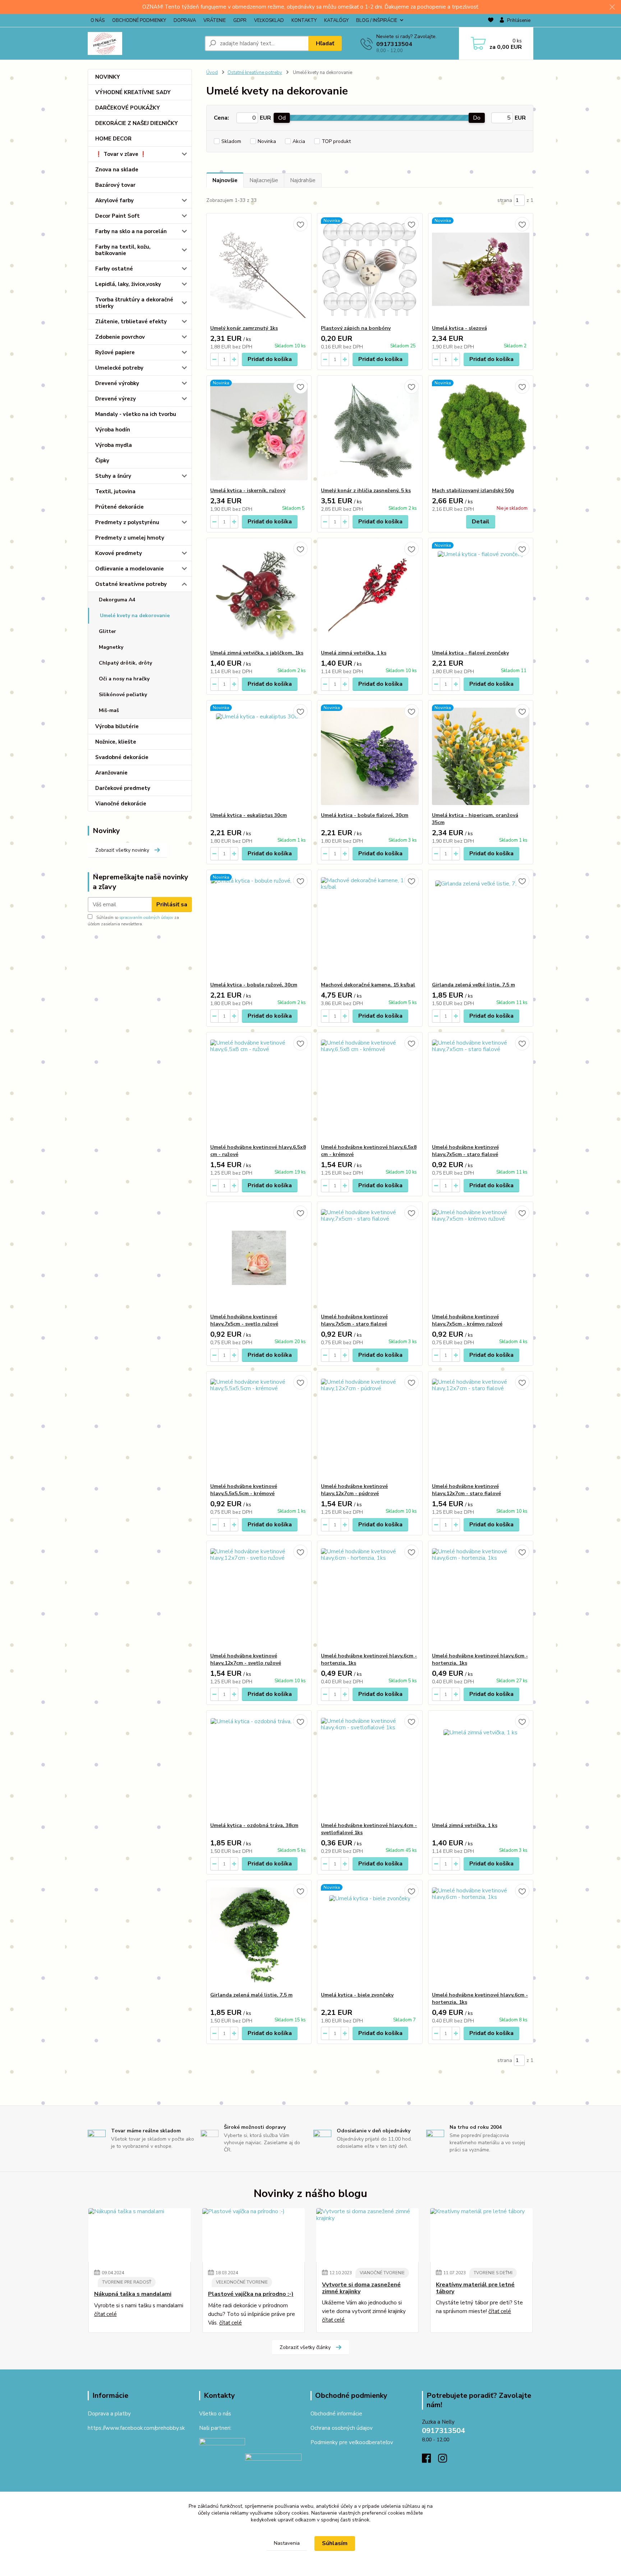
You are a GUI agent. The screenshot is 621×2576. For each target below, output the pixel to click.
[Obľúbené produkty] (491, 21)
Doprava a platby (109, 2414)
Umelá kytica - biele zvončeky (357, 1995)
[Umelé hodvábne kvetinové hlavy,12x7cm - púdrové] (370, 1427)
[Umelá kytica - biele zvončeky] (370, 1936)
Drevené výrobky (117, 383)
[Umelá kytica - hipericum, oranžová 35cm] (481, 756)
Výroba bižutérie (117, 726)
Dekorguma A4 (117, 600)
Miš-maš (109, 710)
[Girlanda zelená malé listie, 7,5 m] (259, 1936)
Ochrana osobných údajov (342, 2428)
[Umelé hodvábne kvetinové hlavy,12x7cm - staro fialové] (481, 1427)
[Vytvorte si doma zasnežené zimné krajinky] (367, 2235)
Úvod (212, 73)
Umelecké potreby (119, 368)
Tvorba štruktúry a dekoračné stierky (134, 303)
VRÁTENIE (215, 20)
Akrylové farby (114, 200)
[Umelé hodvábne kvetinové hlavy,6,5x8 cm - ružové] (259, 1088)
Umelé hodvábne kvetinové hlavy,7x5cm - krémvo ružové (467, 1320)
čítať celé (105, 2314)
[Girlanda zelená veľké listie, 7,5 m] (481, 926)
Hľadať (325, 43)
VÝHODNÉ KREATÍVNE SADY (133, 92)
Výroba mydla (114, 445)
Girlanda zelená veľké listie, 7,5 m (473, 985)
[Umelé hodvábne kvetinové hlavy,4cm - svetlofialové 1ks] (370, 1766)
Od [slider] (282, 118)
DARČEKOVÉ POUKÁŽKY (128, 108)
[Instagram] (446, 2460)
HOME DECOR (113, 139)
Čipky (102, 461)
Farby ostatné (114, 269)
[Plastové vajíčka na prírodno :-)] (254, 2235)
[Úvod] (143, 43)
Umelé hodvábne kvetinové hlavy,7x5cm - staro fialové (465, 1151)
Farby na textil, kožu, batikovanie (123, 250)
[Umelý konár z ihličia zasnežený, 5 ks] (370, 431)
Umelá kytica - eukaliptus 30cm (249, 815)
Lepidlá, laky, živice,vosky (128, 284)
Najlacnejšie (264, 180)
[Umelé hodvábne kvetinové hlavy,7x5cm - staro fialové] (481, 1088)
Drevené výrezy (116, 399)
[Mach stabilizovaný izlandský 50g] (481, 431)
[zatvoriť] (612, 7)
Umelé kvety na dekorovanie (135, 616)
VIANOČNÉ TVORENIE (382, 2273)
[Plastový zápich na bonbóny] (370, 269)
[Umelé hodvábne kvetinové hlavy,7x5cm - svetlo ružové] (259, 1258)
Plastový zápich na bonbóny (356, 328)
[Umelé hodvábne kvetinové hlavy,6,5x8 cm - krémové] (370, 1088)
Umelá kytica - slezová (459, 328)
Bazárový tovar (115, 185)
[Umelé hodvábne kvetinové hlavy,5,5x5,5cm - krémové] (259, 1427)
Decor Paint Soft (118, 216)
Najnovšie (225, 180)
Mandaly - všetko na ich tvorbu (136, 414)
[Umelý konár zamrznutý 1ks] (259, 269)
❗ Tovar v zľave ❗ (121, 154)
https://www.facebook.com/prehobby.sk (136, 2428)
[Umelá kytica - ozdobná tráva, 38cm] (259, 1766)
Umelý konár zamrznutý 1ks (244, 328)
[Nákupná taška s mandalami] (140, 2235)
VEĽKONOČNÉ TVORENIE (242, 2282)
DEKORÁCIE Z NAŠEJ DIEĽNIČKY (137, 123)
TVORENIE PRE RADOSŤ (127, 2282)
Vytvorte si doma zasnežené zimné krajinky (361, 2288)
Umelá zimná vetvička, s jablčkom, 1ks (257, 653)
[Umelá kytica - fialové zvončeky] (481, 594)
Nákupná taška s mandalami (133, 2294)
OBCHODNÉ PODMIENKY (139, 20)
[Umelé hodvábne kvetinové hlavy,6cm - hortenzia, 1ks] (370, 1597)
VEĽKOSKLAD (269, 20)
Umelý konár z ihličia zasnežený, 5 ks (366, 491)
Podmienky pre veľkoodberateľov (352, 2442)
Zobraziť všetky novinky (122, 850)
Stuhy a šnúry (113, 476)
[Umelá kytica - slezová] (481, 269)
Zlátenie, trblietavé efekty (131, 322)
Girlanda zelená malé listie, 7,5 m (251, 1995)
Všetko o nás (215, 2414)
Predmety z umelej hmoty (130, 538)
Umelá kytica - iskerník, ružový (248, 491)
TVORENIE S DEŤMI (493, 2273)
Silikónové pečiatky (123, 695)
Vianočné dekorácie (121, 804)
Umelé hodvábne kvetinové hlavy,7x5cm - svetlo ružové (244, 1320)
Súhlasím (335, 2543)
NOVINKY (108, 77)
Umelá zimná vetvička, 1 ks (354, 653)
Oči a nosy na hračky (124, 679)
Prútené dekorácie (119, 507)
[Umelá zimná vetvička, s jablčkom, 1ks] (259, 594)
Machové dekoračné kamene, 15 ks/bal (368, 985)
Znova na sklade (117, 170)
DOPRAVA (185, 20)
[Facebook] (430, 2460)
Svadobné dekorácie (122, 757)
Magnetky (111, 647)
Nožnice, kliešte (116, 742)
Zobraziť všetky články (305, 2347)
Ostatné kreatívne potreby (131, 584)
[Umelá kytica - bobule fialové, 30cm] (370, 756)
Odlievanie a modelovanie (130, 569)
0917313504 (394, 44)
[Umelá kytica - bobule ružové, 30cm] (259, 926)
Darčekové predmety (123, 788)
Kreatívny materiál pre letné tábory (475, 2288)
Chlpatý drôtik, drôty (125, 663)
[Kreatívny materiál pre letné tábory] (481, 2235)
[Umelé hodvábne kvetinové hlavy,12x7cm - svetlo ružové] (259, 1597)
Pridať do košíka (270, 359)
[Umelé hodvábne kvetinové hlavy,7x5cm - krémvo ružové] (481, 1258)
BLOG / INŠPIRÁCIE (377, 20)
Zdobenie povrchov (120, 337)
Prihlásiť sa (172, 905)
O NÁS (98, 20)
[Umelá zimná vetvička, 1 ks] (370, 594)
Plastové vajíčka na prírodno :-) (251, 2294)
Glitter (107, 631)
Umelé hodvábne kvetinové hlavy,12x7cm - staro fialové (466, 1490)
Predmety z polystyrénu (127, 522)
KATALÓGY (336, 20)
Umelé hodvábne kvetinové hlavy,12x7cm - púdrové (354, 1490)
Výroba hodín (113, 430)
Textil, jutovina (115, 491)
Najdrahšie (303, 180)
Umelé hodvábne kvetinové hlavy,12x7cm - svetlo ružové (246, 1659)
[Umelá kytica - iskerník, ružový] (259, 431)
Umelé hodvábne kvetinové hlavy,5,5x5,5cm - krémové (244, 1490)
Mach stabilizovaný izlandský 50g (473, 491)
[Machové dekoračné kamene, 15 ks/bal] (370, 926)
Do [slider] (477, 118)
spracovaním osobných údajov (146, 918)
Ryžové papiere (115, 352)
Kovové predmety (119, 553)
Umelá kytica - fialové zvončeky (470, 653)
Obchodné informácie (336, 2414)
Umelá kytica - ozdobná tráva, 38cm (254, 1825)
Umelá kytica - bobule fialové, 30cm (365, 815)
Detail (481, 522)
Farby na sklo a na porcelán (131, 231)
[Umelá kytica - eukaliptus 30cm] (259, 756)
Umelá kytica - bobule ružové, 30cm (254, 985)
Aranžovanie (111, 773)
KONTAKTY (304, 20)
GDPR (240, 20)
